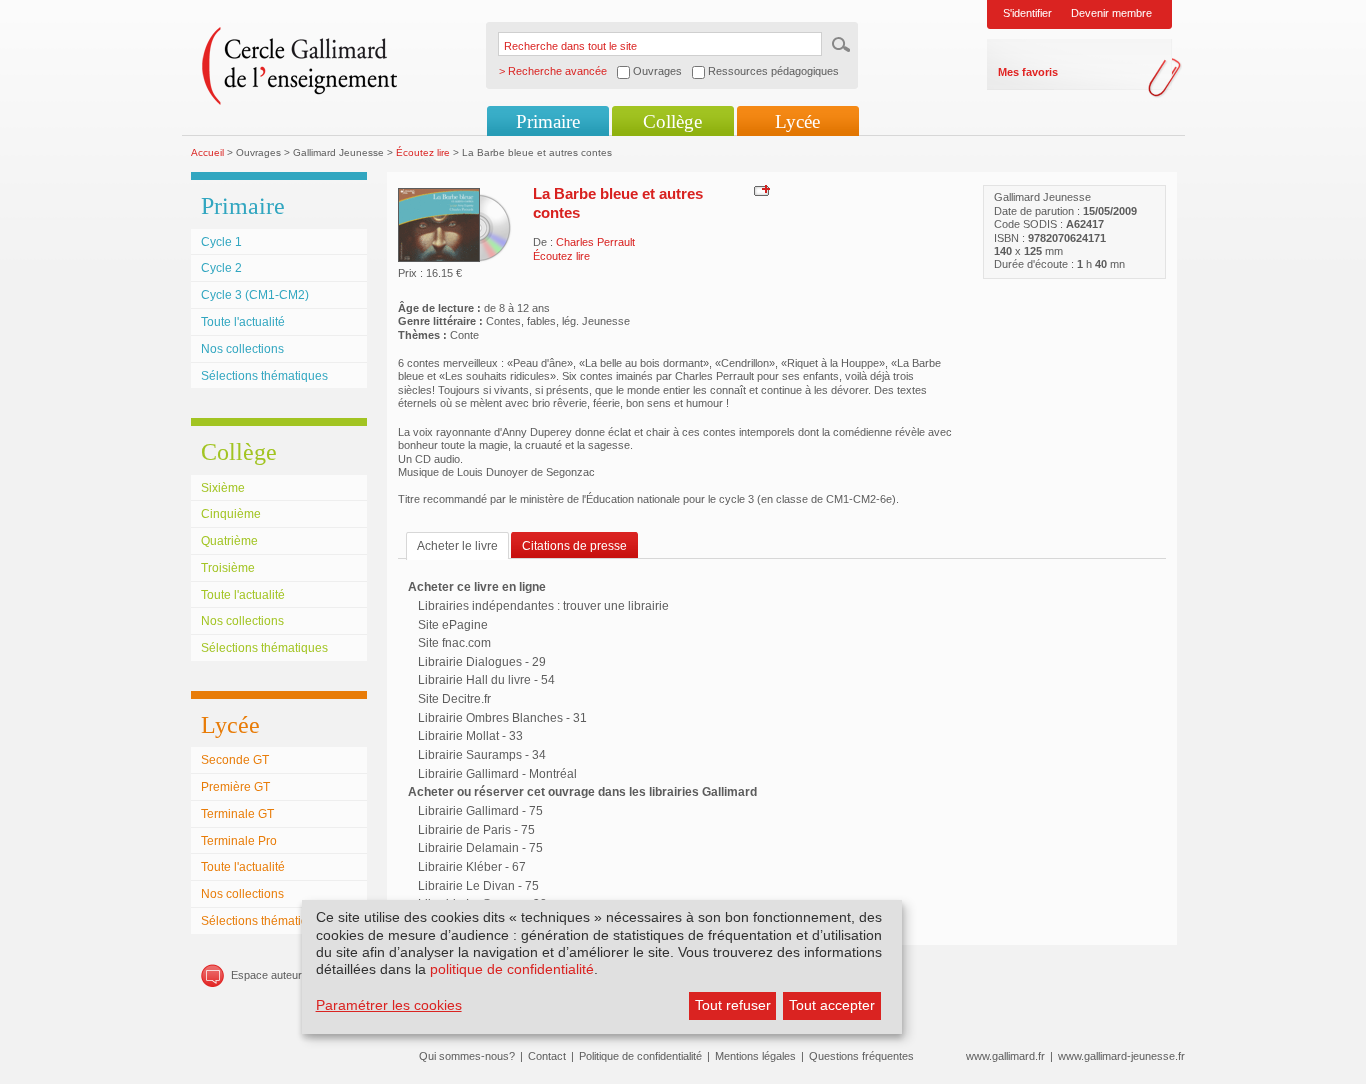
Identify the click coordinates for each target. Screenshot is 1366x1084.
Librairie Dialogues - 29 (482, 662)
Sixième (223, 488)
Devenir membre (1111, 13)
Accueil (207, 152)
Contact (547, 1056)
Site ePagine (453, 625)
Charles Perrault (595, 242)
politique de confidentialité (512, 969)
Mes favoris (1028, 72)
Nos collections (242, 349)
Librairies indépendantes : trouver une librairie (543, 606)
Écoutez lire (423, 152)
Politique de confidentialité (640, 1056)
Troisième (228, 568)
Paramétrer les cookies (389, 1005)
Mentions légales (755, 1056)
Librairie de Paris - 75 (476, 830)
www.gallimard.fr (1005, 1056)
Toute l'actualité (243, 322)
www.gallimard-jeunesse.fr (1121, 1056)
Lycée (797, 121)
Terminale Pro (239, 841)
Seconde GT (235, 760)
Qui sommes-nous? (467, 1056)
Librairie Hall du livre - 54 (486, 680)
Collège (672, 121)
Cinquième (231, 514)
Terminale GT (237, 814)
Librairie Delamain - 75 (480, 848)
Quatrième (229, 541)
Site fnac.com (454, 643)
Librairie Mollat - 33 (470, 736)
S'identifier (1027, 13)
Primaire (548, 121)
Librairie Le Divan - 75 (478, 886)
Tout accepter (832, 1005)
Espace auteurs (269, 975)
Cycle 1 (221, 242)
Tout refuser (733, 1005)
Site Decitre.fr (454, 699)
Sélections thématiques (264, 376)
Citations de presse (574, 546)
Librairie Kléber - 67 (472, 867)
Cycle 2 (221, 268)
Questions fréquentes (861, 1056)
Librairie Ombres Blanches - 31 (502, 718)
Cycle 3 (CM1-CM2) (255, 295)
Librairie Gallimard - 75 (480, 811)
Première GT (235, 787)
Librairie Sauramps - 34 (482, 755)
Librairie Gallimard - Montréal (497, 774)
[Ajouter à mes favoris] (759, 190)
